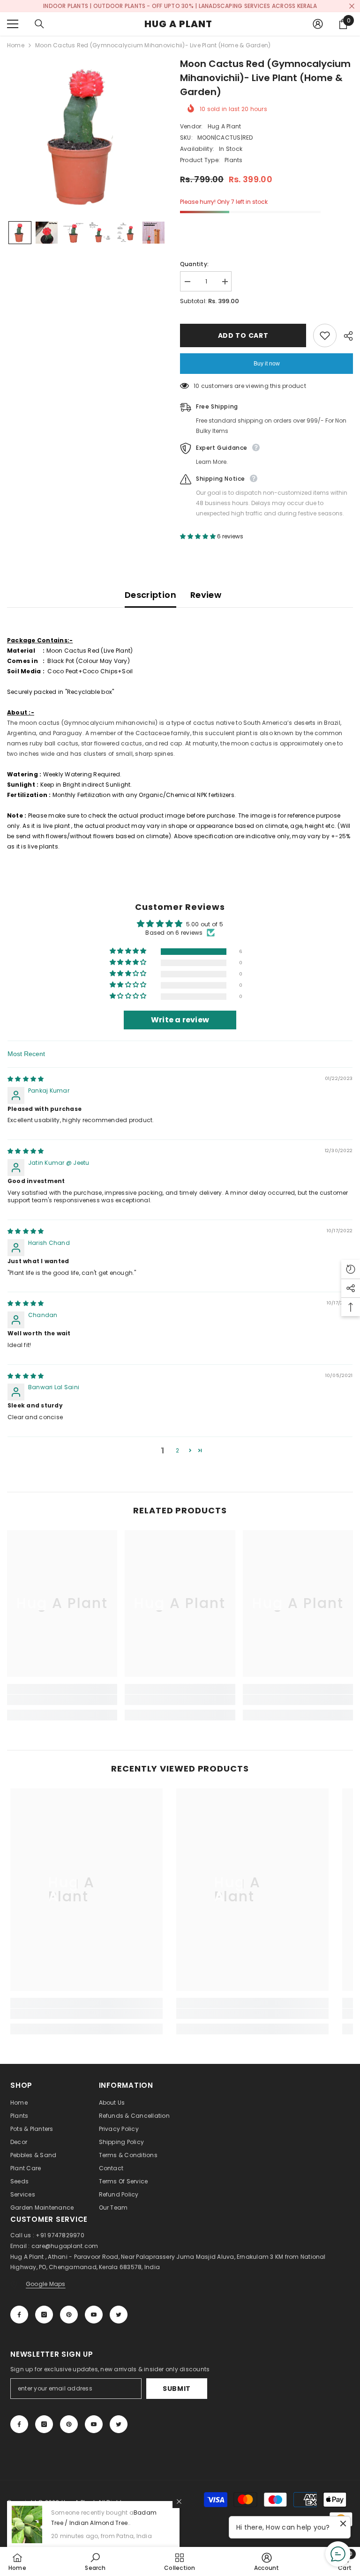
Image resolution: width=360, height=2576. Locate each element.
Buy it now (267, 364)
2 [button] (177, 1450)
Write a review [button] (180, 1020)
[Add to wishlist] (325, 335)
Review (206, 595)
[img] (26, 1079)
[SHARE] (345, 336)
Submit (177, 2389)
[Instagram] (44, 2315)
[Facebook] (19, 2315)
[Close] (179, 2502)
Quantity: (194, 264)
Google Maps (46, 2284)
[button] (20, 233)
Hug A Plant (225, 126)
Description (150, 595)
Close (352, 6)
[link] (62, 1700)
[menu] (13, 24)
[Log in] (318, 24)
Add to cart (242, 335)
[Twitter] (119, 2315)
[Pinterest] (69, 2315)
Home (16, 45)
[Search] (39, 24)
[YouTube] (94, 2315)
